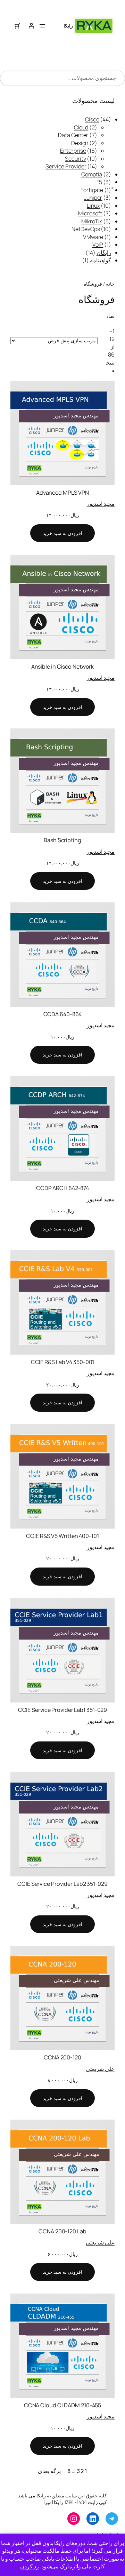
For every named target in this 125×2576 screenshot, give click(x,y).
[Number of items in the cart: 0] (17, 26)
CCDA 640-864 (63, 1014)
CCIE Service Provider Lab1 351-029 (63, 1710)
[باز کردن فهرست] (42, 26)
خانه (110, 284)
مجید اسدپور (101, 504)
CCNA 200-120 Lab (62, 2231)
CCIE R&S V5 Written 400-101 (62, 1536)
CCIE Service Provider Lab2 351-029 (62, 1884)
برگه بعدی (49, 2471)
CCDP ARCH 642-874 (62, 1188)
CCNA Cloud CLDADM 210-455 (63, 2405)
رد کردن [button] (30, 2566)
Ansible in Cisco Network (63, 667)
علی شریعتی (100, 2069)
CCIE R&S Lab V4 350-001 (63, 1362)
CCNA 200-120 (62, 2057)
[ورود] (31, 26)
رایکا (68, 26)
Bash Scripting (62, 840)
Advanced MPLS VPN (62, 493)
